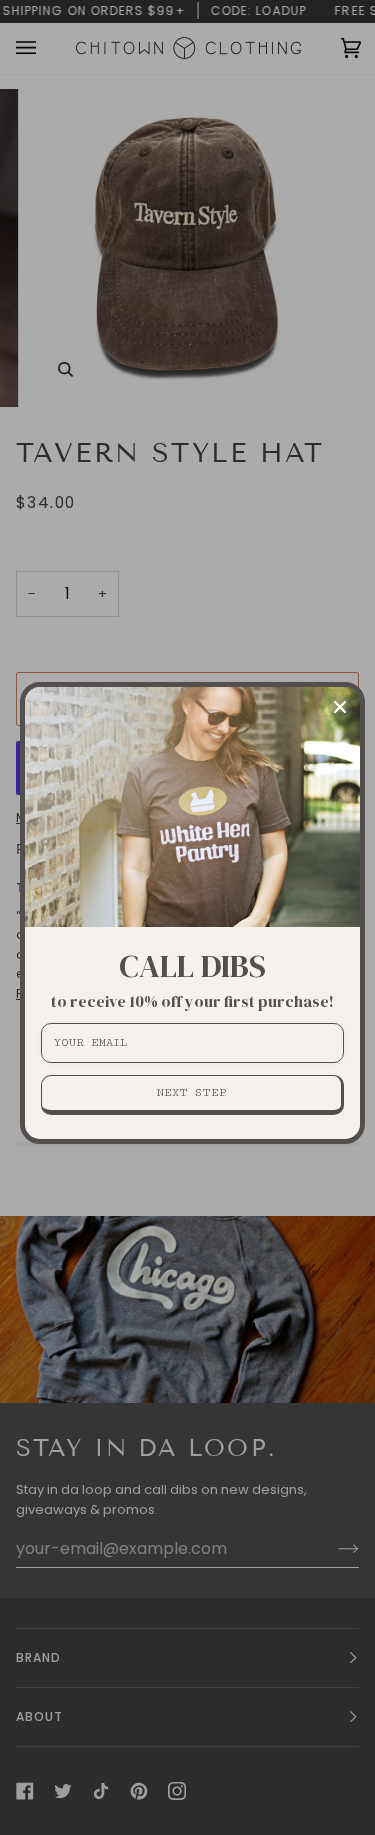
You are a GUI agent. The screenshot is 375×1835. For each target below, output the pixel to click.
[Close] (340, 707)
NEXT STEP (191, 1092)
